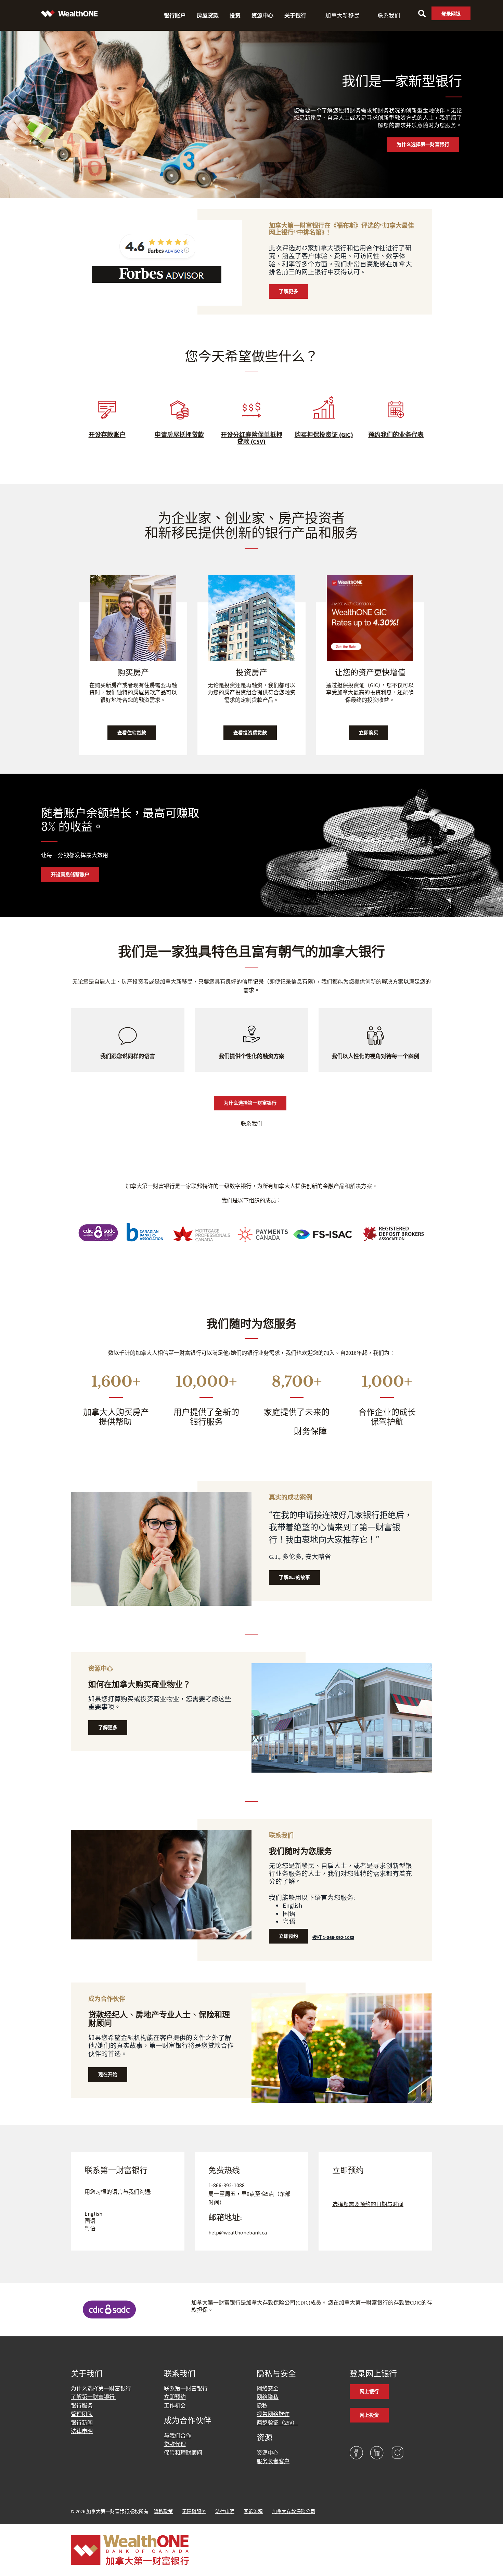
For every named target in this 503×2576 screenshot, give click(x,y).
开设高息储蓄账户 (70, 874)
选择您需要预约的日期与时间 (368, 2204)
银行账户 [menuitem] (175, 15)
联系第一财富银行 (186, 2388)
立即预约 (288, 1936)
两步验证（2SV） (277, 2422)
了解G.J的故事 (294, 1577)
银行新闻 (82, 2422)
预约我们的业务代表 (396, 435)
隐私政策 (163, 2511)
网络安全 (268, 2388)
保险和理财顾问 (183, 2453)
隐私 (262, 2405)
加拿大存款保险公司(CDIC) (278, 2303)
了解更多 (288, 291)
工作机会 (175, 2405)
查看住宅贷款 (132, 733)
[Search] (422, 14)
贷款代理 (175, 2444)
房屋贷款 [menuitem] (208, 15)
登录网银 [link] (451, 14)
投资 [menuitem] (235, 15)
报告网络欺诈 (273, 2414)
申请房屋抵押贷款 (179, 435)
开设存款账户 (107, 435)
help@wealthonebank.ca (238, 2232)
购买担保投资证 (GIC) (324, 435)
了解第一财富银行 (93, 2397)
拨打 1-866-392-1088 (333, 1937)
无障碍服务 (194, 2511)
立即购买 (369, 733)
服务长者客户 (273, 2461)
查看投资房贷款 (250, 733)
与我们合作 (178, 2435)
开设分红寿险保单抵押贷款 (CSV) (251, 438)
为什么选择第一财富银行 (423, 145)
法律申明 (82, 2431)
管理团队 (82, 2414)
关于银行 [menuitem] (295, 15)
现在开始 (108, 2074)
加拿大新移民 (343, 15)
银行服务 (82, 2405)
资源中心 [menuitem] (262, 15)
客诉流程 (253, 2511)
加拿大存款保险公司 (294, 2511)
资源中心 (268, 2453)
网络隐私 (268, 2397)
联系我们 (389, 15)
